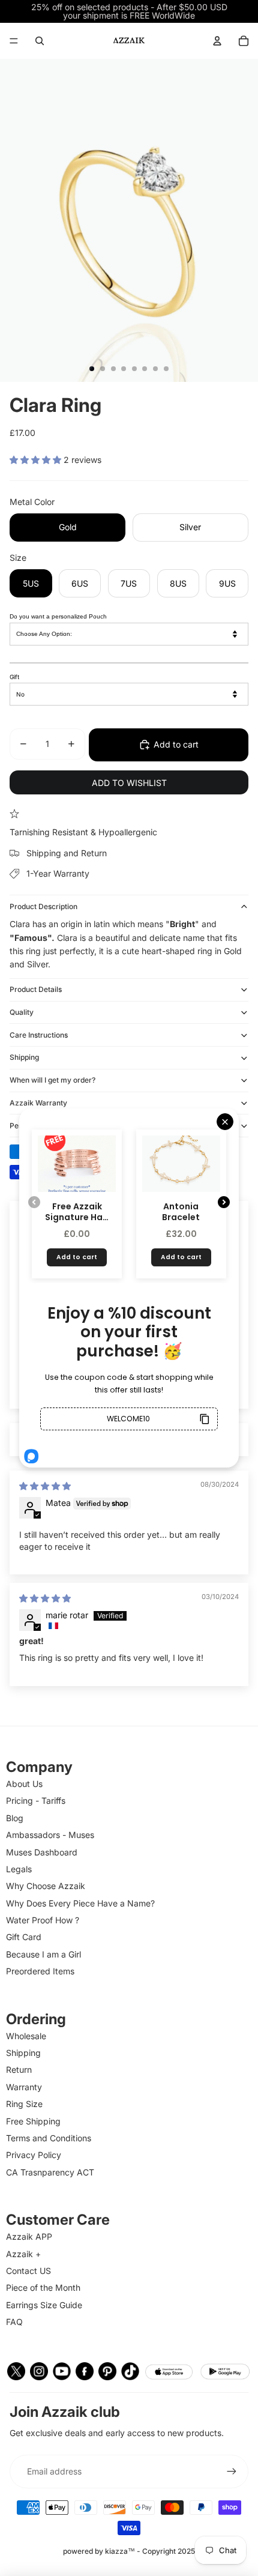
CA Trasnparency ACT (50, 2172)
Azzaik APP (29, 2236)
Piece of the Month (43, 2287)
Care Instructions (39, 1035)
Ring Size (24, 2104)
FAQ (14, 2322)
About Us (24, 1784)
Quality (22, 1012)
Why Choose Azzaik (46, 1886)
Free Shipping (33, 2121)
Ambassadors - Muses (50, 1835)
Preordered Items (40, 1971)
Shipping (24, 1057)
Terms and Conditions (49, 2138)
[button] (37, 460)
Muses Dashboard (42, 1852)
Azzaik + (23, 2254)
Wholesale (26, 2036)
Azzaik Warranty (38, 1103)
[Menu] (14, 41)
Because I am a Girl (43, 1954)
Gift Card (24, 1937)
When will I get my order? (52, 1080)
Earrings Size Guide (44, 2305)
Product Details (36, 989)
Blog (15, 1818)
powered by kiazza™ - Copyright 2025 (129, 2551)
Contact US (28, 2271)
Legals (19, 1869)
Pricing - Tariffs (36, 1800)
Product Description (43, 906)
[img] (45, 1486)
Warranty (24, 2087)
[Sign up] (232, 2472)
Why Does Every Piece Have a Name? (80, 1903)
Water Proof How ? (43, 1920)
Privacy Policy (34, 2155)
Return (19, 2070)
